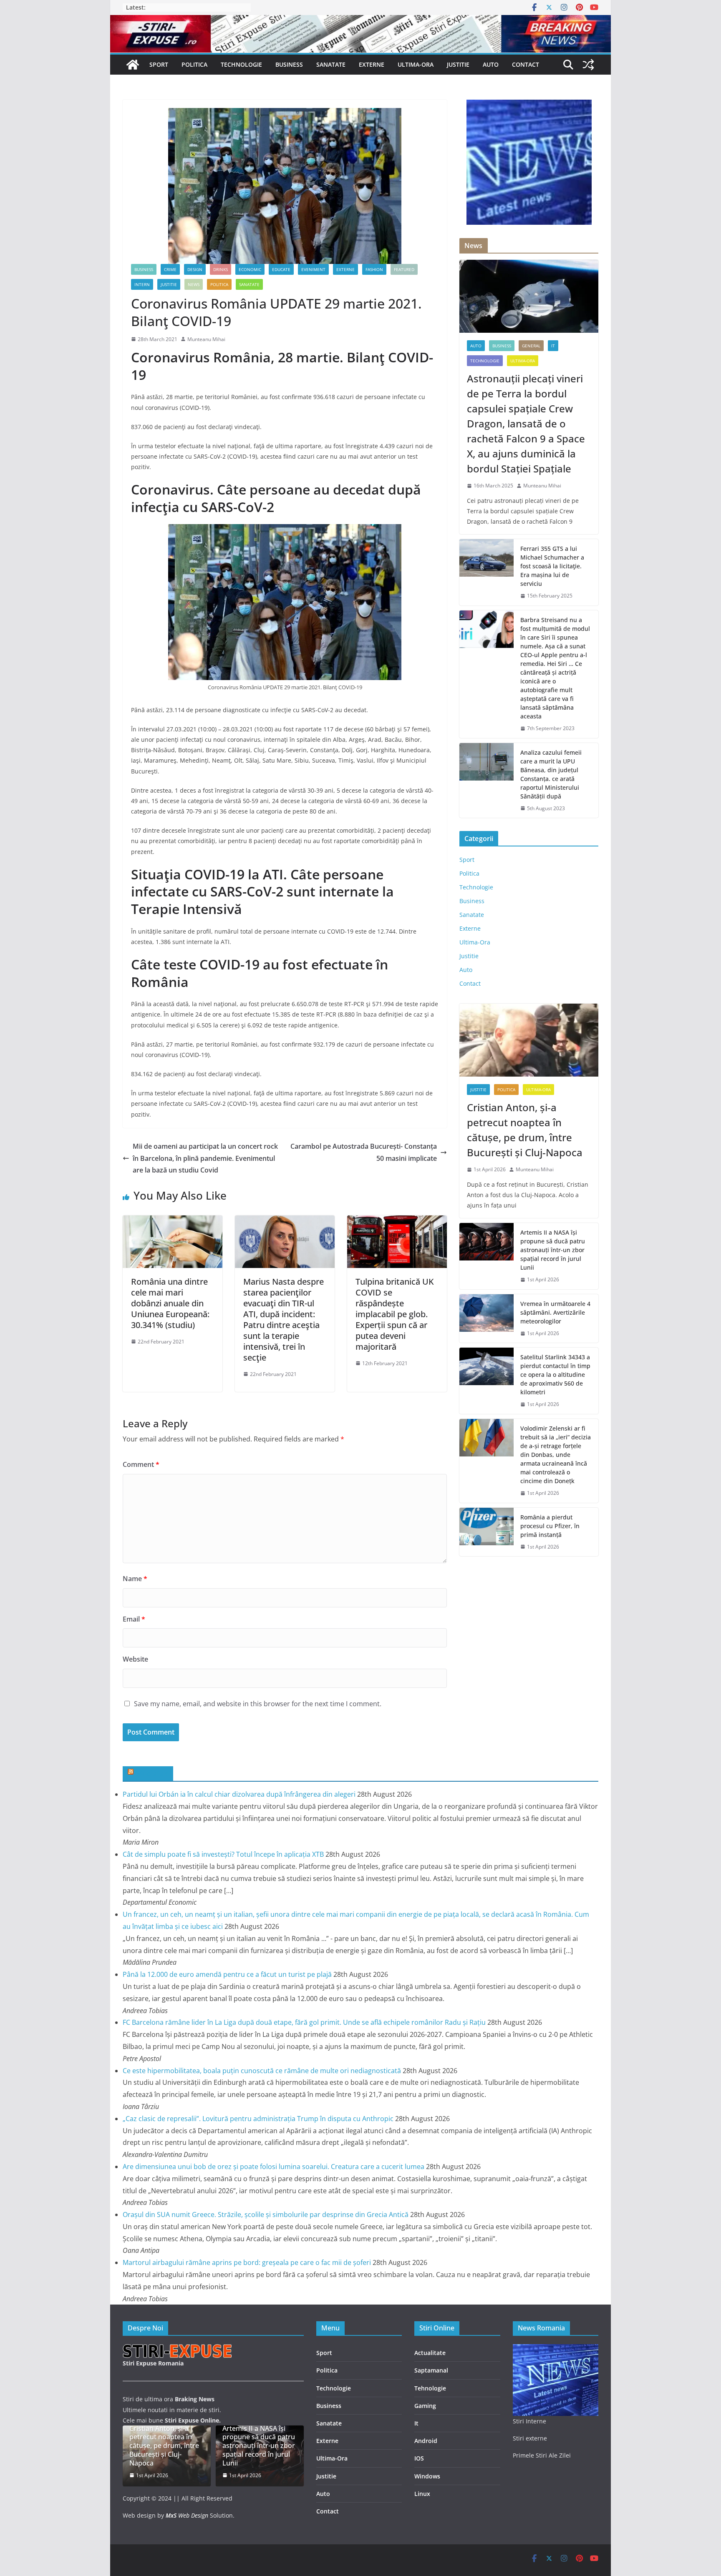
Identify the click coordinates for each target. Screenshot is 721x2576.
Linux (422, 2494)
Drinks (221, 269)
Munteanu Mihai (206, 339)
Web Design (187, 2515)
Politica (194, 64)
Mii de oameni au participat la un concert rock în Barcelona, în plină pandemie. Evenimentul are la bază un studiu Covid (205, 1158)
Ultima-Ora (416, 64)
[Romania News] (133, 65)
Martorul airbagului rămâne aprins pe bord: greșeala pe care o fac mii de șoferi (247, 2262)
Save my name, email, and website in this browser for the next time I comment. (258, 1704)
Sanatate (331, 64)
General (531, 346)
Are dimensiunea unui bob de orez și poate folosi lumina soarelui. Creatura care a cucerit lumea (274, 2167)
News (194, 284)
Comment (141, 1464)
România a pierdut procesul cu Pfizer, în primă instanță (550, 1526)
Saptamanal (431, 2370)
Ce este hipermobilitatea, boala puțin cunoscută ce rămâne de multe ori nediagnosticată (262, 2071)
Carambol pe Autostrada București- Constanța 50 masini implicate (364, 1152)
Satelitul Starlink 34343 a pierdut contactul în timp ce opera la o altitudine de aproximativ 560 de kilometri (555, 1375)
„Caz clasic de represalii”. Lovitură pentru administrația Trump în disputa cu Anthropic (258, 2119)
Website (135, 1659)
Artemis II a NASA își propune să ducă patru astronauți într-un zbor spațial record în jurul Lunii (553, 1250)
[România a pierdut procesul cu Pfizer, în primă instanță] (487, 1532)
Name (135, 1579)
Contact (526, 64)
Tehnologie (430, 2388)
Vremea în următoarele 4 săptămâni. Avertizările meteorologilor (555, 1312)
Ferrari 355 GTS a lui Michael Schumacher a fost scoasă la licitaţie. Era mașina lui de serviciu (552, 566)
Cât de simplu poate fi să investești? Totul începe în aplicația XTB (223, 1854)
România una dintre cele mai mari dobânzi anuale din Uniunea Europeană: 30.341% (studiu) (170, 1303)
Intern (142, 284)
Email (134, 1619)
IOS (419, 2458)
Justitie (458, 64)
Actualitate (430, 2353)
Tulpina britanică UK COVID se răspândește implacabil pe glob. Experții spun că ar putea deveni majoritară (395, 1314)
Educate (281, 269)
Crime (170, 269)
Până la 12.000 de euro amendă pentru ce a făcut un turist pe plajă (227, 1974)
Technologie (241, 64)
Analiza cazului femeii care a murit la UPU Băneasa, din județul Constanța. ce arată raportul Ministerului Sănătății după (551, 774)
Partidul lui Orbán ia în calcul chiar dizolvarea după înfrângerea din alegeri (239, 1794)
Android (426, 2441)
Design (195, 269)
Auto (491, 64)
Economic (250, 269)
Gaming (425, 2406)
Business (289, 64)
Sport (159, 64)
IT (553, 346)
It (416, 2423)
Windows (427, 2476)
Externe (372, 64)
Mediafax (152, 1773)
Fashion (374, 269)
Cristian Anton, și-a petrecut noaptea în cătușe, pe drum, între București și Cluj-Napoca (525, 1130)
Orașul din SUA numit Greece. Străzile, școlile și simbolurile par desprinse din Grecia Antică (266, 2214)
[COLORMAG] (178, 2349)
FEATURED (404, 269)
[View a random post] (588, 65)
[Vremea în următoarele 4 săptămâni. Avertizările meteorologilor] (487, 1319)
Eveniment (313, 269)
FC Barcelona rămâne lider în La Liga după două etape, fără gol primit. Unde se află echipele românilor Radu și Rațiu (304, 2022)
